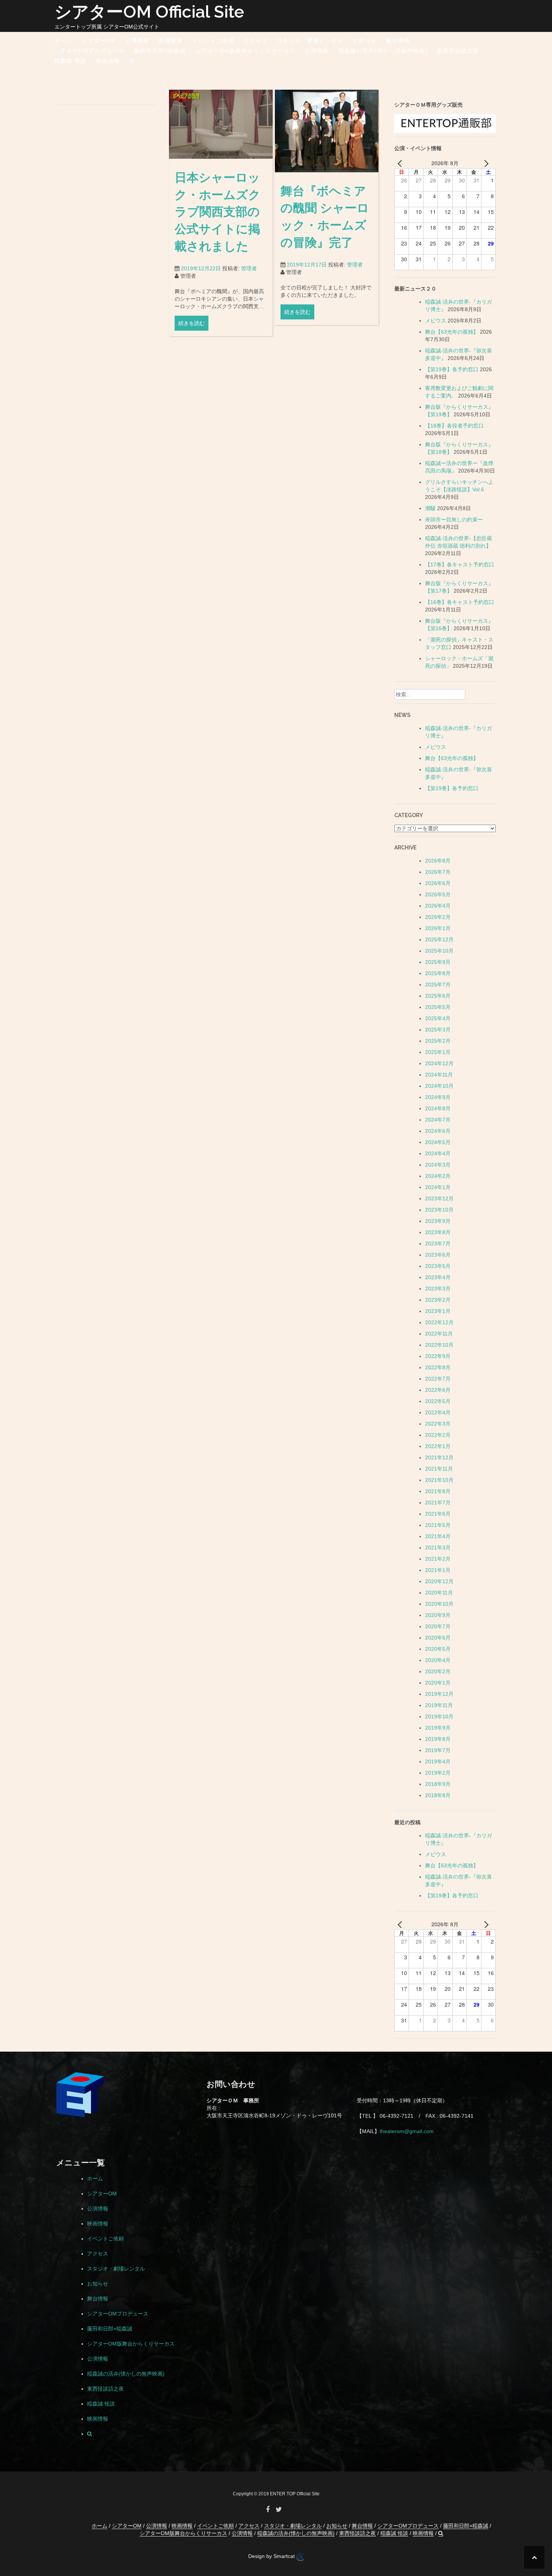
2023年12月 (439, 1198)
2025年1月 (438, 1052)
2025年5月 (438, 1007)
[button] (132, 62)
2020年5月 (438, 1649)
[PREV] (401, 163)
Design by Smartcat (272, 2556)
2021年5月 (438, 1525)
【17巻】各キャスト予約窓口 (460, 565)
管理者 (249, 268)
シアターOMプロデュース (90, 51)
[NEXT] (485, 163)
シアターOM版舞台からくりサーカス (245, 51)
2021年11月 (439, 1469)
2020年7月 (438, 1626)
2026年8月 (438, 861)
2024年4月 (438, 1153)
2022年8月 (438, 1367)
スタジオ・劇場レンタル (310, 41)
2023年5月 (438, 1266)
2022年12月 (439, 1322)
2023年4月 (438, 1277)
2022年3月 (438, 1424)
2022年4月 (438, 1412)
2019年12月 (439, 1694)
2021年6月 (438, 1514)
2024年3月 (438, 1165)
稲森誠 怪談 (71, 61)
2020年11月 (439, 1593)
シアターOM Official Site (149, 12)
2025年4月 (438, 1018)
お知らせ (365, 41)
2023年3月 (438, 1289)
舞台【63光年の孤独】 (452, 332)
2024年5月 (438, 1142)
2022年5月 (438, 1401)
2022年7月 (438, 1379)
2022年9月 (438, 1356)
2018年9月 (438, 1784)
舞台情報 (398, 41)
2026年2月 (438, 917)
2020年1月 (438, 1683)
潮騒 (430, 508)
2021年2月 (438, 1559)
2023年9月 (438, 1221)
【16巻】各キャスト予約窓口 (460, 602)
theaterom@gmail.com (407, 2131)
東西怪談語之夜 (458, 51)
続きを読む (192, 323)
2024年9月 (438, 1097)
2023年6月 (438, 1255)
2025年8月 (438, 973)
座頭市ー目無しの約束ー (454, 519)
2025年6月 (438, 996)
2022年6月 (438, 1390)
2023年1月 (438, 1311)
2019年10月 (439, 1716)
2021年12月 (439, 1457)
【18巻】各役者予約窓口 (454, 426)
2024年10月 (439, 1086)
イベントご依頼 (213, 41)
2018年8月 (438, 1795)
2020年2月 (438, 1671)
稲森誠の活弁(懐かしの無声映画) (383, 51)
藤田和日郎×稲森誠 (160, 51)
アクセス (256, 41)
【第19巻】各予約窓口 (452, 369)
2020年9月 (438, 1615)
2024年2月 (438, 1176)
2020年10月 (439, 1604)
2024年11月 (439, 1075)
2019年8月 (438, 1739)
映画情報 (171, 41)
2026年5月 (438, 894)
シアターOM (99, 41)
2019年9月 (438, 1728)
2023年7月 (438, 1244)
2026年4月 (438, 906)
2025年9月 (438, 962)
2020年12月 (439, 1581)
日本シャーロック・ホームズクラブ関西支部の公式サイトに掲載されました (218, 212)
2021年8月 (438, 1491)
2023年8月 (438, 1232)
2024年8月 (438, 1108)
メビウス (436, 321)
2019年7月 (438, 1750)
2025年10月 (439, 951)
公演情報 (137, 41)
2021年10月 (439, 1480)
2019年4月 (438, 1761)
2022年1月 (438, 1446)
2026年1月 (438, 928)
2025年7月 (438, 985)
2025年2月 (438, 1041)
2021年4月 (438, 1536)
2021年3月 (438, 1548)
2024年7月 (438, 1120)
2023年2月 (438, 1300)
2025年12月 (439, 939)
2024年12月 (439, 1063)
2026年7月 (438, 872)
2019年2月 (438, 1773)
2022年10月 (439, 1345)
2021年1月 (438, 1570)
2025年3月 (438, 1030)
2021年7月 (438, 1503)
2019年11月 (439, 1705)
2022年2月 (438, 1435)
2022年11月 (439, 1334)
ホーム (63, 41)
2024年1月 (438, 1187)
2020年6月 (438, 1638)
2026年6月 (438, 883)
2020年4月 (438, 1660)
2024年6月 (438, 1131)
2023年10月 (439, 1210)
